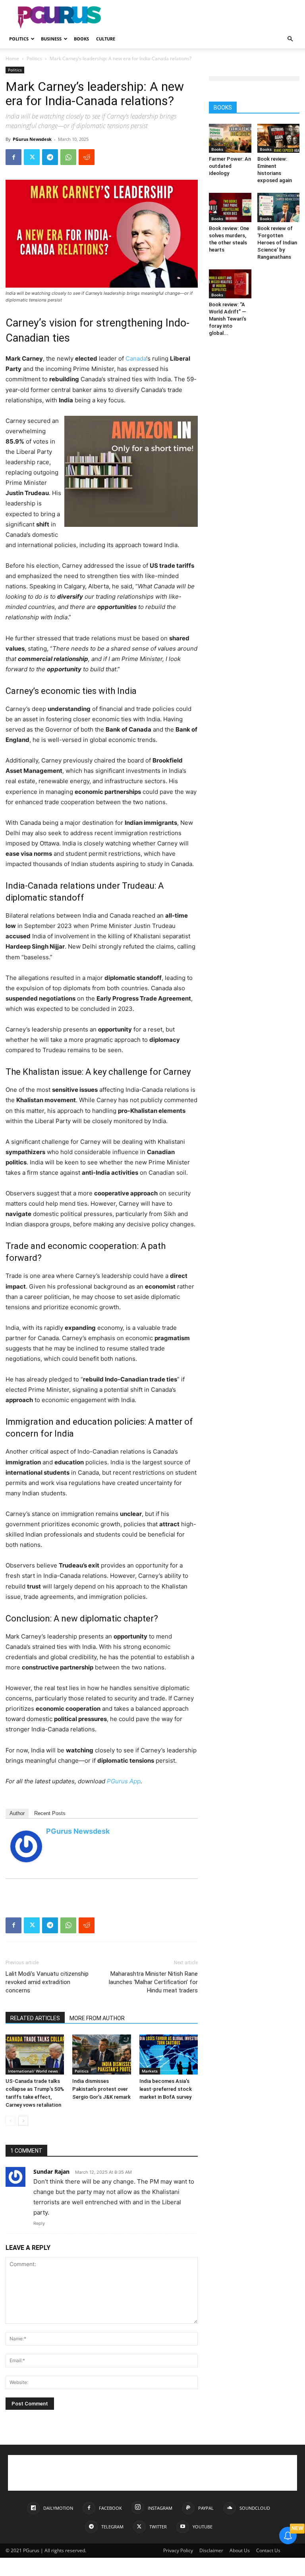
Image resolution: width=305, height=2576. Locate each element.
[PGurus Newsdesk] (26, 1846)
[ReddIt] (87, 157)
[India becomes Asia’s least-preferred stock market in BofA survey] (169, 2054)
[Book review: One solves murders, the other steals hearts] (230, 207)
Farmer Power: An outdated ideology (230, 166)
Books (81, 39)
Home (12, 59)
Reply (39, 2223)
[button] (290, 39)
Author (17, 1813)
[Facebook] (14, 157)
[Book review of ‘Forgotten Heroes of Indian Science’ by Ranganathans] (279, 207)
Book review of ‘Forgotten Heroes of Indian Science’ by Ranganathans (277, 243)
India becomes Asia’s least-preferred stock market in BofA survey (166, 2089)
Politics (19, 39)
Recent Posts (50, 1813)
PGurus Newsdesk (32, 139)
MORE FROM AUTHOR (97, 2018)
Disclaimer (211, 2550)
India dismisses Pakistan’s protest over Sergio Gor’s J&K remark (101, 2089)
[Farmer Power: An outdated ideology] (230, 138)
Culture (106, 39)
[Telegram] (50, 157)
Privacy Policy (178, 2550)
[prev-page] (11, 2121)
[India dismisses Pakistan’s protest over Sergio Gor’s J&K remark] (101, 2054)
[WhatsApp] (68, 157)
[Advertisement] (206, 17)
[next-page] (23, 2121)
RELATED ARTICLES (35, 2018)
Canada (136, 358)
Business (51, 39)
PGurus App (124, 1781)
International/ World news (33, 2071)
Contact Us (268, 2550)
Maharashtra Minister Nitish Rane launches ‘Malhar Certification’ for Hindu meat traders (153, 1982)
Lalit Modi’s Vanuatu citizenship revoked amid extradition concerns (47, 1982)
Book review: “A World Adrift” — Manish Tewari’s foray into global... (228, 319)
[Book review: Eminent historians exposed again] (279, 138)
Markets (150, 2071)
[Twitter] (32, 157)
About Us (240, 2550)
